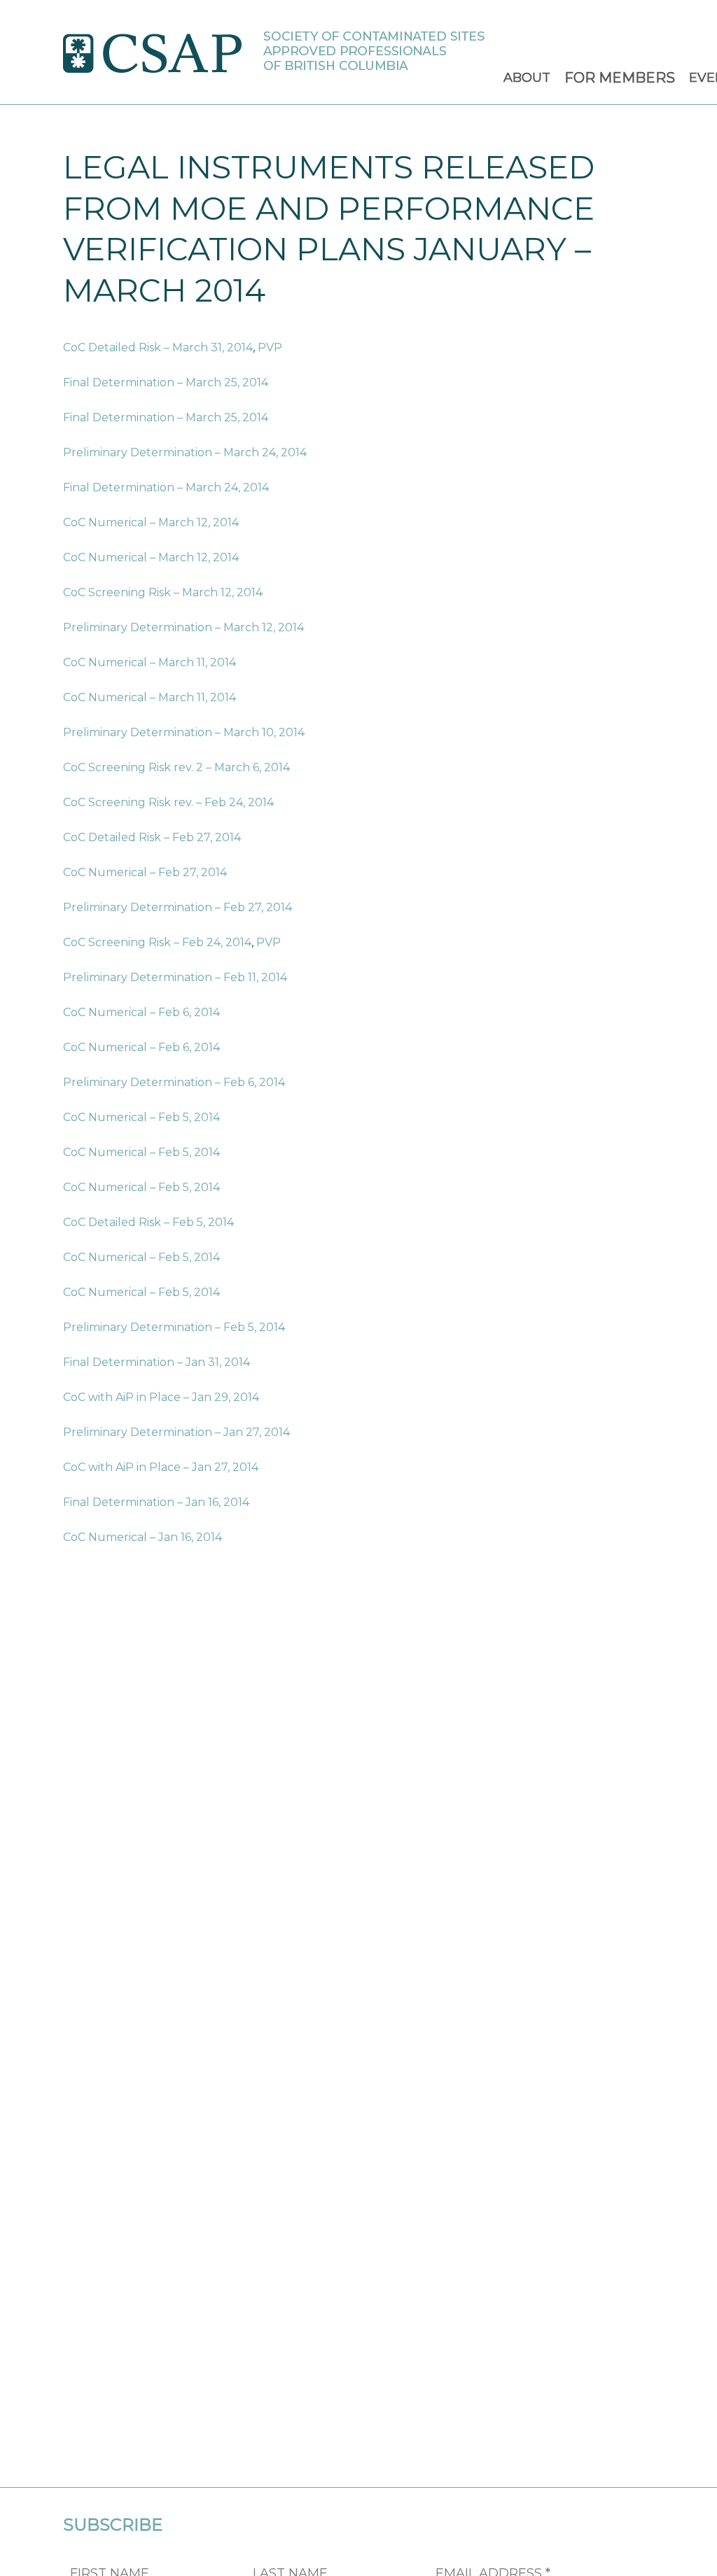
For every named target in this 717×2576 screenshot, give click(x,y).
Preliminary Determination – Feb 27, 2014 (177, 907)
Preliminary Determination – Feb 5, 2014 (174, 1327)
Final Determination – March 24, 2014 (166, 487)
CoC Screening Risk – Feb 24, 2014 (157, 942)
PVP (270, 347)
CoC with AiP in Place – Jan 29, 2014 (161, 1397)
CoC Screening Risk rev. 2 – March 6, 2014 (176, 767)
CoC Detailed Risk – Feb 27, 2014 (152, 837)
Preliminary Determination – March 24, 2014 (185, 452)
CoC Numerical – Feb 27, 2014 (145, 872)
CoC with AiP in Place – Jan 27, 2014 (161, 1467)
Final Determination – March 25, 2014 (166, 382)
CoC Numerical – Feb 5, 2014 (141, 1117)
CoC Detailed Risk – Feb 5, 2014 (148, 1222)
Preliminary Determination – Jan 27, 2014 (176, 1432)
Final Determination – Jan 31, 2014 (156, 1362)
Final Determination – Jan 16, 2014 (156, 1502)
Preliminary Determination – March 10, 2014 (184, 732)
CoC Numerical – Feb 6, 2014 (141, 1012)
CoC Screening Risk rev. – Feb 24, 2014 (168, 802)
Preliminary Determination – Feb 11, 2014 (175, 977)
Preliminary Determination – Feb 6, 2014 (174, 1082)
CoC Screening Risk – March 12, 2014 (163, 592)
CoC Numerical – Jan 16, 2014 (142, 1537)
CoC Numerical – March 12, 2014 (151, 522)
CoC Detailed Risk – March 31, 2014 (158, 347)
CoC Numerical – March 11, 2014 (149, 662)
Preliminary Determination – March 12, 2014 (183, 627)
